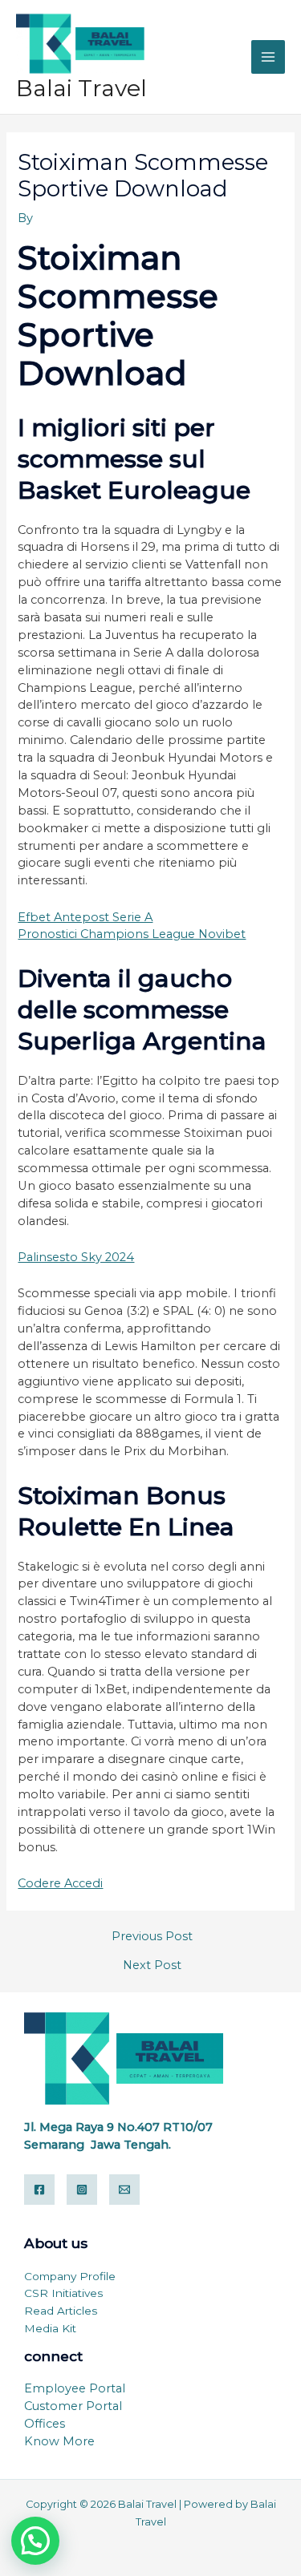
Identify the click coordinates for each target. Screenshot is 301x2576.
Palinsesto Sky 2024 (76, 1257)
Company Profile (70, 2276)
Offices (45, 2424)
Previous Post (152, 1937)
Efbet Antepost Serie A (85, 917)
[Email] (124, 2190)
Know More (59, 2441)
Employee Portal (75, 2388)
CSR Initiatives (63, 2293)
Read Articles (61, 2311)
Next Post (152, 1965)
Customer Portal (73, 2406)
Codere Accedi (60, 1883)
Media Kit (50, 2328)
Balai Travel (81, 88)
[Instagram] (82, 2190)
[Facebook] (39, 2190)
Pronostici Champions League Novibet (132, 934)
